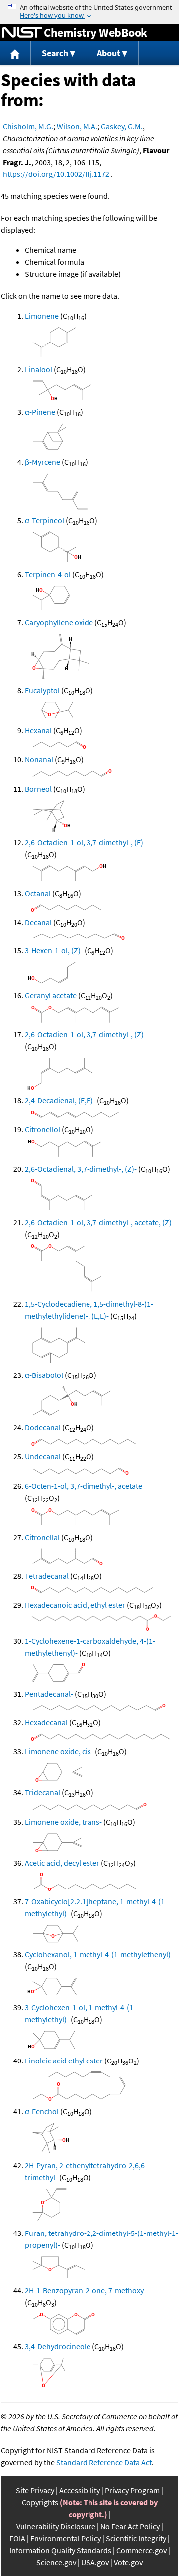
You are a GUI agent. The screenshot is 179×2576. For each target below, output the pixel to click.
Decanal (38, 922)
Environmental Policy (66, 2538)
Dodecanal (43, 1427)
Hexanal (38, 730)
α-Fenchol (42, 2111)
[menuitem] (15, 54)
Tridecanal (43, 1792)
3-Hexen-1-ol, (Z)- (54, 950)
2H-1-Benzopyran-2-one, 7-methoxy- (86, 2290)
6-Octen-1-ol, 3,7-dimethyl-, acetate (84, 1486)
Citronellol (43, 1129)
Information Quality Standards (60, 2550)
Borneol (38, 789)
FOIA (17, 2538)
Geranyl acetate (51, 995)
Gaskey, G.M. (122, 126)
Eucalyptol (42, 690)
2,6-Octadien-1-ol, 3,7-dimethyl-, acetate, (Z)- (99, 1222)
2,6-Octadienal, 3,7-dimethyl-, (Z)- (81, 1169)
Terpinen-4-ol (48, 574)
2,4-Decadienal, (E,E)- (60, 1100)
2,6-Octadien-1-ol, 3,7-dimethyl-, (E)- (85, 842)
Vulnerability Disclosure (56, 2526)
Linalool (39, 369)
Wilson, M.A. (77, 126)
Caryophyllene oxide (59, 622)
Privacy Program (132, 2490)
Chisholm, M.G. (28, 126)
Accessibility (80, 2490)
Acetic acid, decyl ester (62, 1863)
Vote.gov (128, 2562)
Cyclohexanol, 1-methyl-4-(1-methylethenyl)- (99, 1954)
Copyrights (40, 2502)
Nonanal (39, 759)
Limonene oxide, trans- (63, 1822)
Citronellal (42, 1537)
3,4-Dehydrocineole (58, 2346)
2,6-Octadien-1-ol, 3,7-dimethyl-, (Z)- (86, 1034)
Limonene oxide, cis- (59, 1751)
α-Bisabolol (44, 1375)
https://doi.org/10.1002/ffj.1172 (56, 174)
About (109, 53)
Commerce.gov (141, 2550)
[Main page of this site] (15, 54)
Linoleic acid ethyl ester (64, 2061)
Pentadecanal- (49, 1694)
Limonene (42, 316)
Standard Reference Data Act (104, 2462)
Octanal (38, 893)
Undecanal (43, 1456)
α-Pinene (40, 412)
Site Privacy (35, 2490)
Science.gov (56, 2562)
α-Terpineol (45, 520)
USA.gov (95, 2562)
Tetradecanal (47, 1576)
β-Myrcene (43, 462)
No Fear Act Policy (130, 2526)
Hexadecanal (46, 1722)
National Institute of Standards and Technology (22, 33)
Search (55, 53)
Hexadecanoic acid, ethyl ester (75, 1605)
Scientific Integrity (136, 2538)
